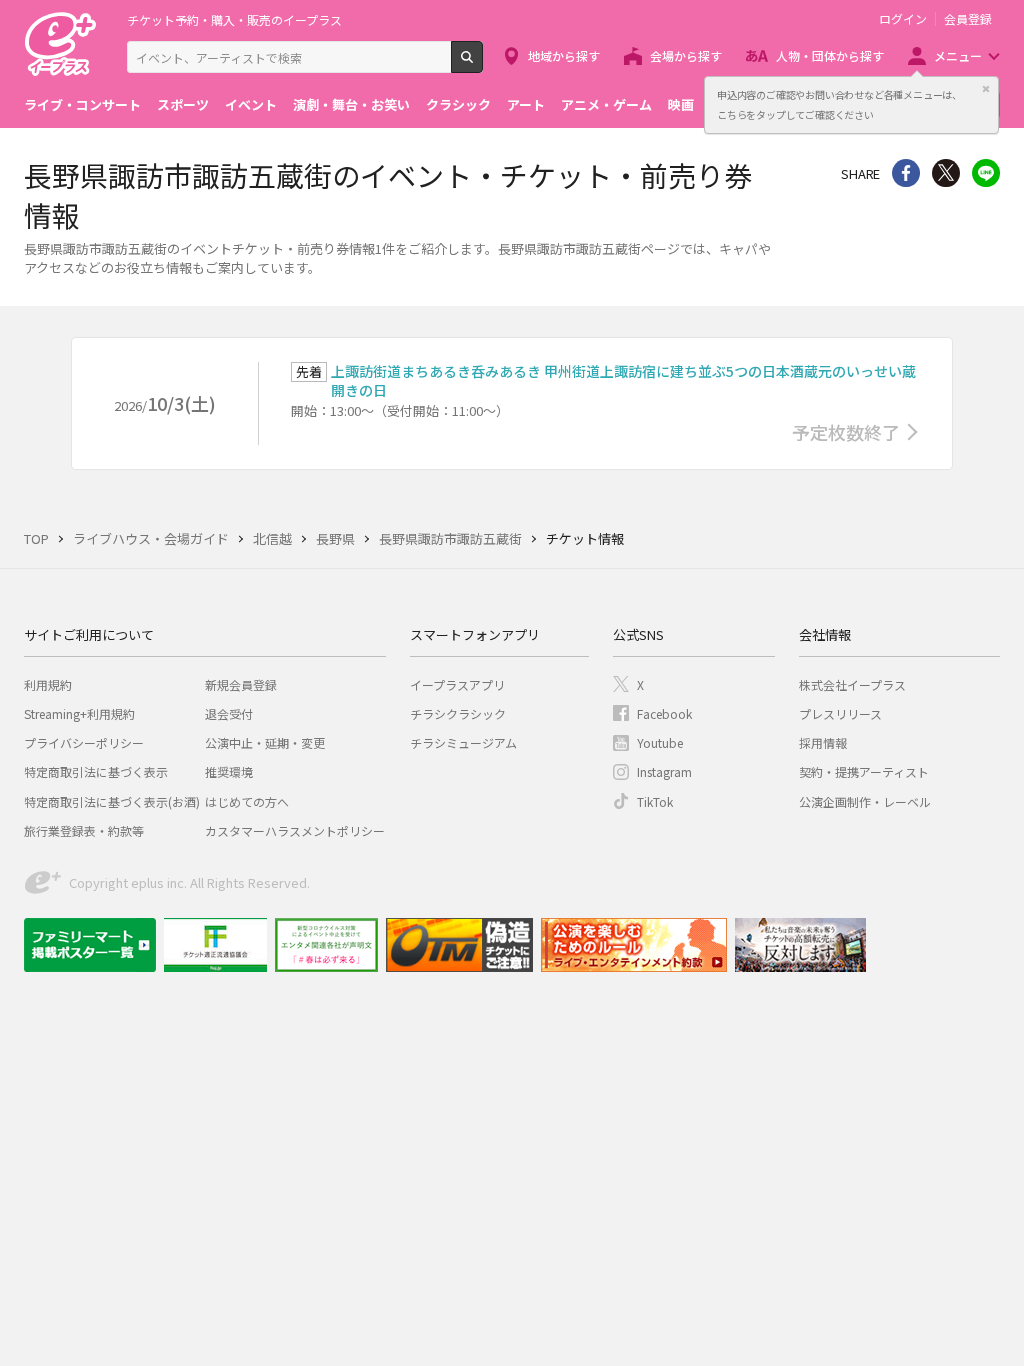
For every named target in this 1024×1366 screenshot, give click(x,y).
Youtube (660, 742)
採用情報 (823, 742)
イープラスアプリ (457, 684)
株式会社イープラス (852, 684)
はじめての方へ (247, 801)
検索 (482, 65)
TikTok (655, 801)
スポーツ (183, 104)
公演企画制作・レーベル (865, 801)
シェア (906, 173)
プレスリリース (840, 713)
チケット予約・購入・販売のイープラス (234, 19)
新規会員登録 (241, 684)
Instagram (664, 771)
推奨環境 (229, 771)
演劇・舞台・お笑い (351, 104)
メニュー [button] (958, 55)
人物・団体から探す (830, 55)
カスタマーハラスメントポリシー (295, 830)
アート (526, 104)
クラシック (458, 104)
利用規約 (48, 684)
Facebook (664, 713)
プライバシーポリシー (84, 742)
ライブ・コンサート (82, 104)
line (986, 173)
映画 (681, 104)
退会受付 (229, 713)
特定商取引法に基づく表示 (96, 771)
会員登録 (968, 19)
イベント (251, 104)
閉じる (986, 89)
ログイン (903, 19)
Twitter (946, 173)
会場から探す (686, 55)
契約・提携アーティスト (864, 771)
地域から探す (564, 55)
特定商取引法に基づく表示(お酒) (112, 801)
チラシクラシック (458, 713)
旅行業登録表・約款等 (84, 830)
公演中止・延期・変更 (265, 742)
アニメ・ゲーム (606, 104)
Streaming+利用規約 (79, 713)
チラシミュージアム (463, 742)
